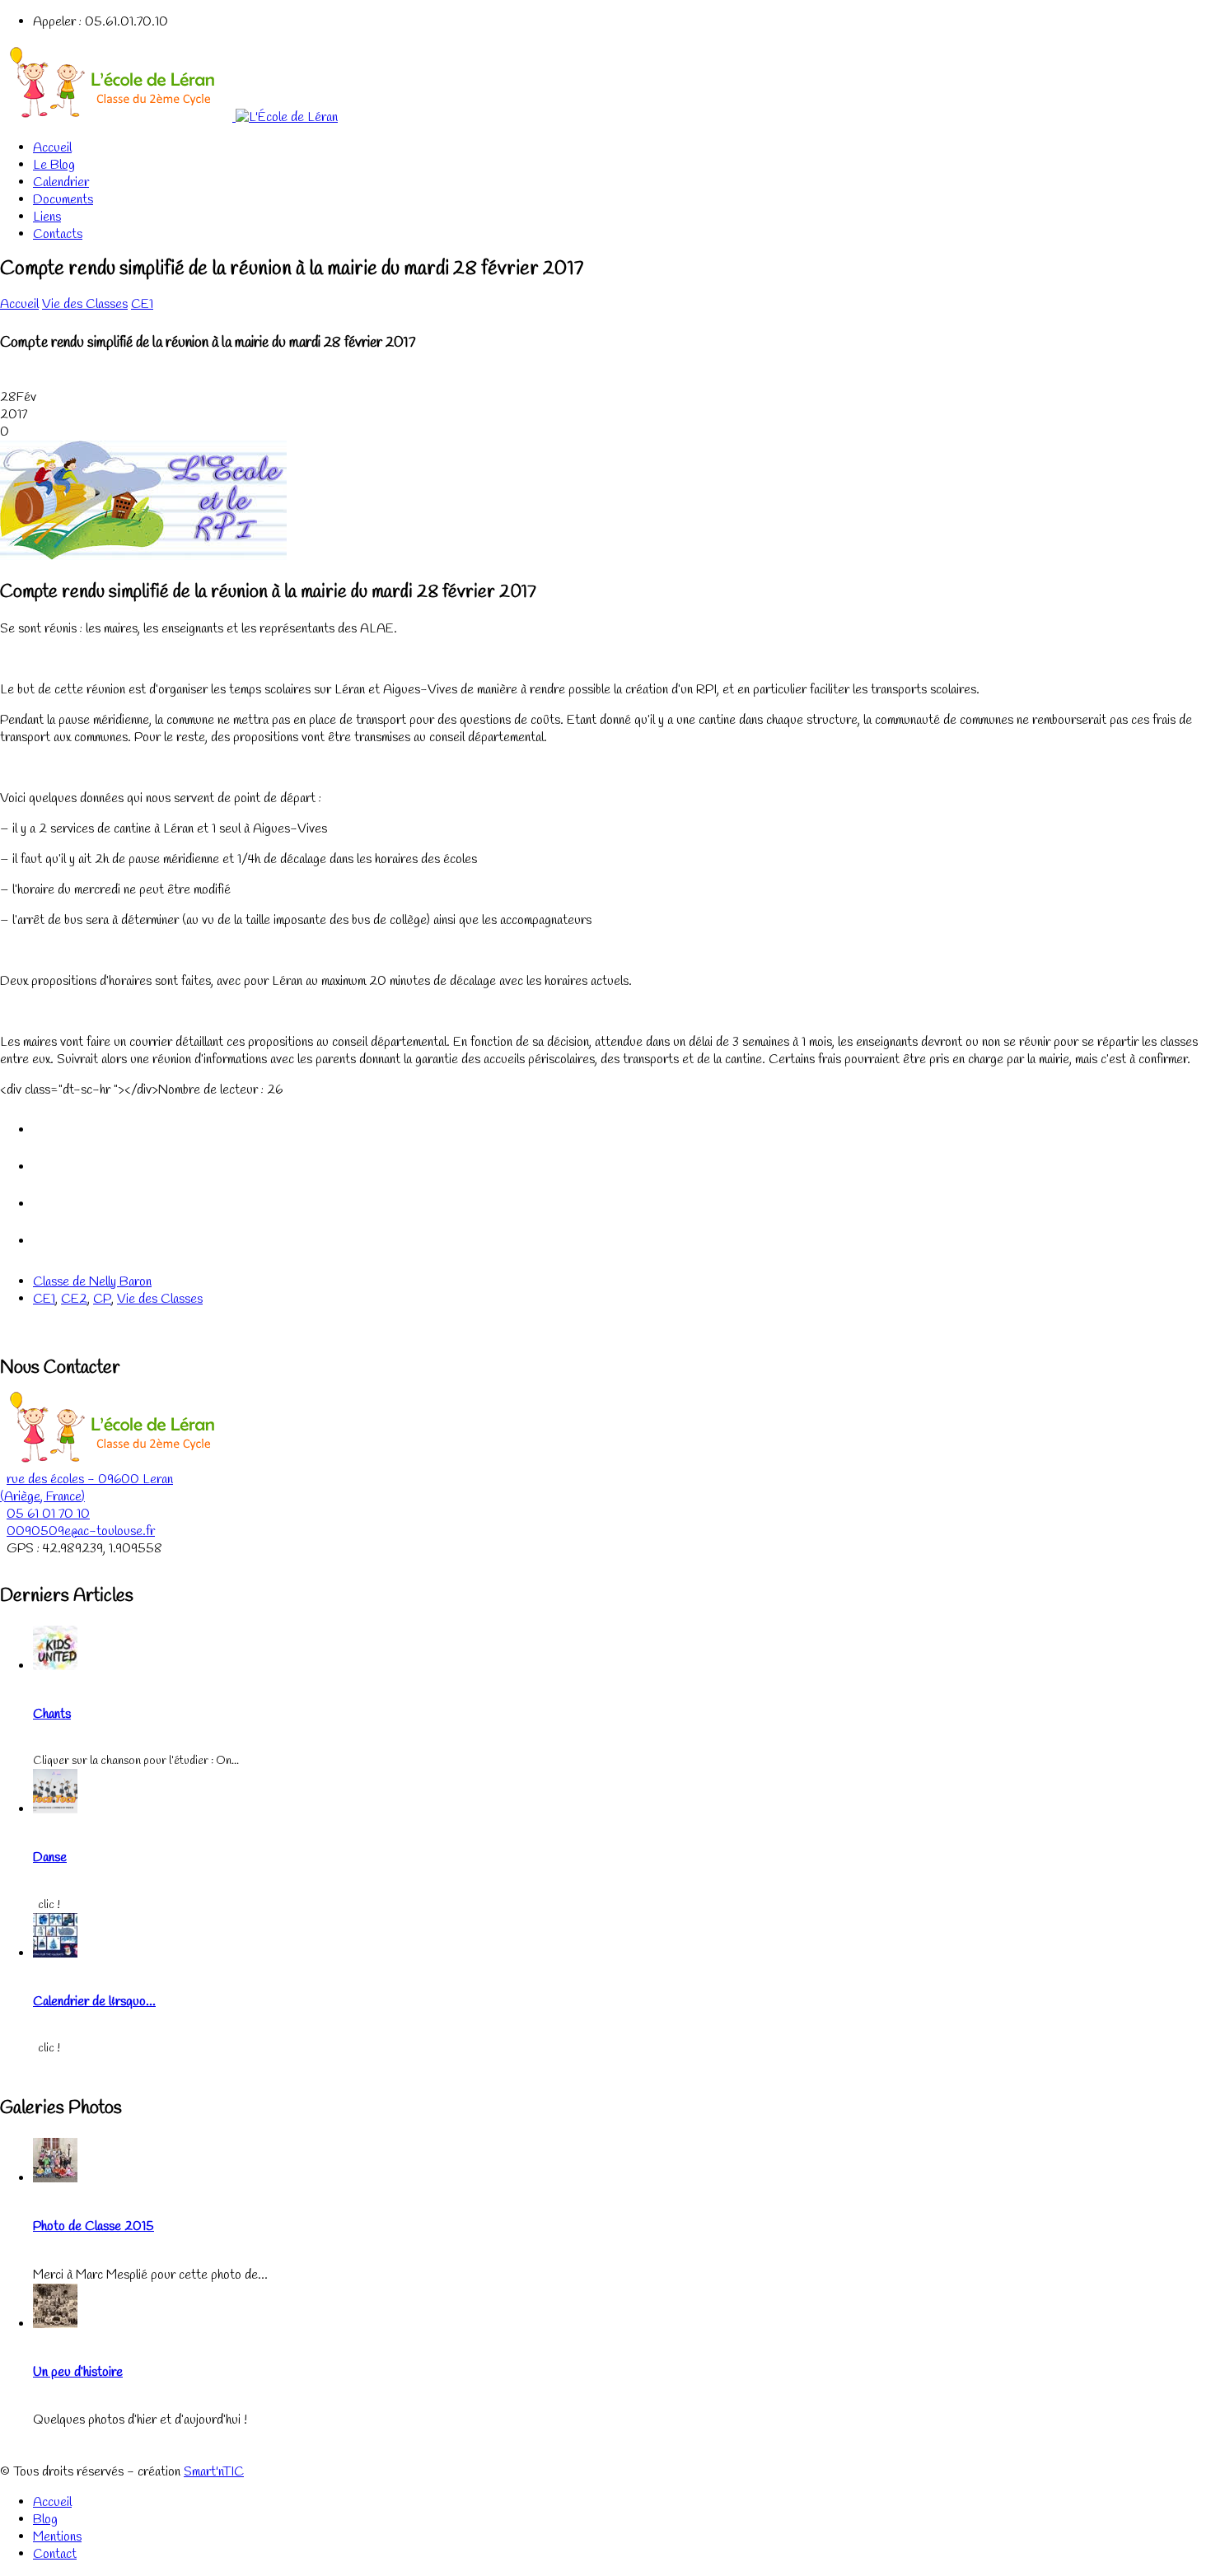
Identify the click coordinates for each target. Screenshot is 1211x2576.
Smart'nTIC (214, 2472)
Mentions (57, 2537)
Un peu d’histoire (78, 2372)
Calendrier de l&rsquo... (94, 2002)
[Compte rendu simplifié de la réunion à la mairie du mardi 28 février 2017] (143, 556)
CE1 (142, 304)
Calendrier (61, 182)
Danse (50, 1857)
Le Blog (54, 165)
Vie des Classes (85, 304)
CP (102, 1299)
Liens (47, 217)
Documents (63, 200)
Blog (45, 2520)
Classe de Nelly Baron (92, 1282)
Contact (55, 2554)
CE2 (74, 1299)
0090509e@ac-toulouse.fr (81, 1531)
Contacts (58, 234)
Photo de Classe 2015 (94, 2226)
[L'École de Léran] (169, 117)
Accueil (52, 148)
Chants (52, 1714)
